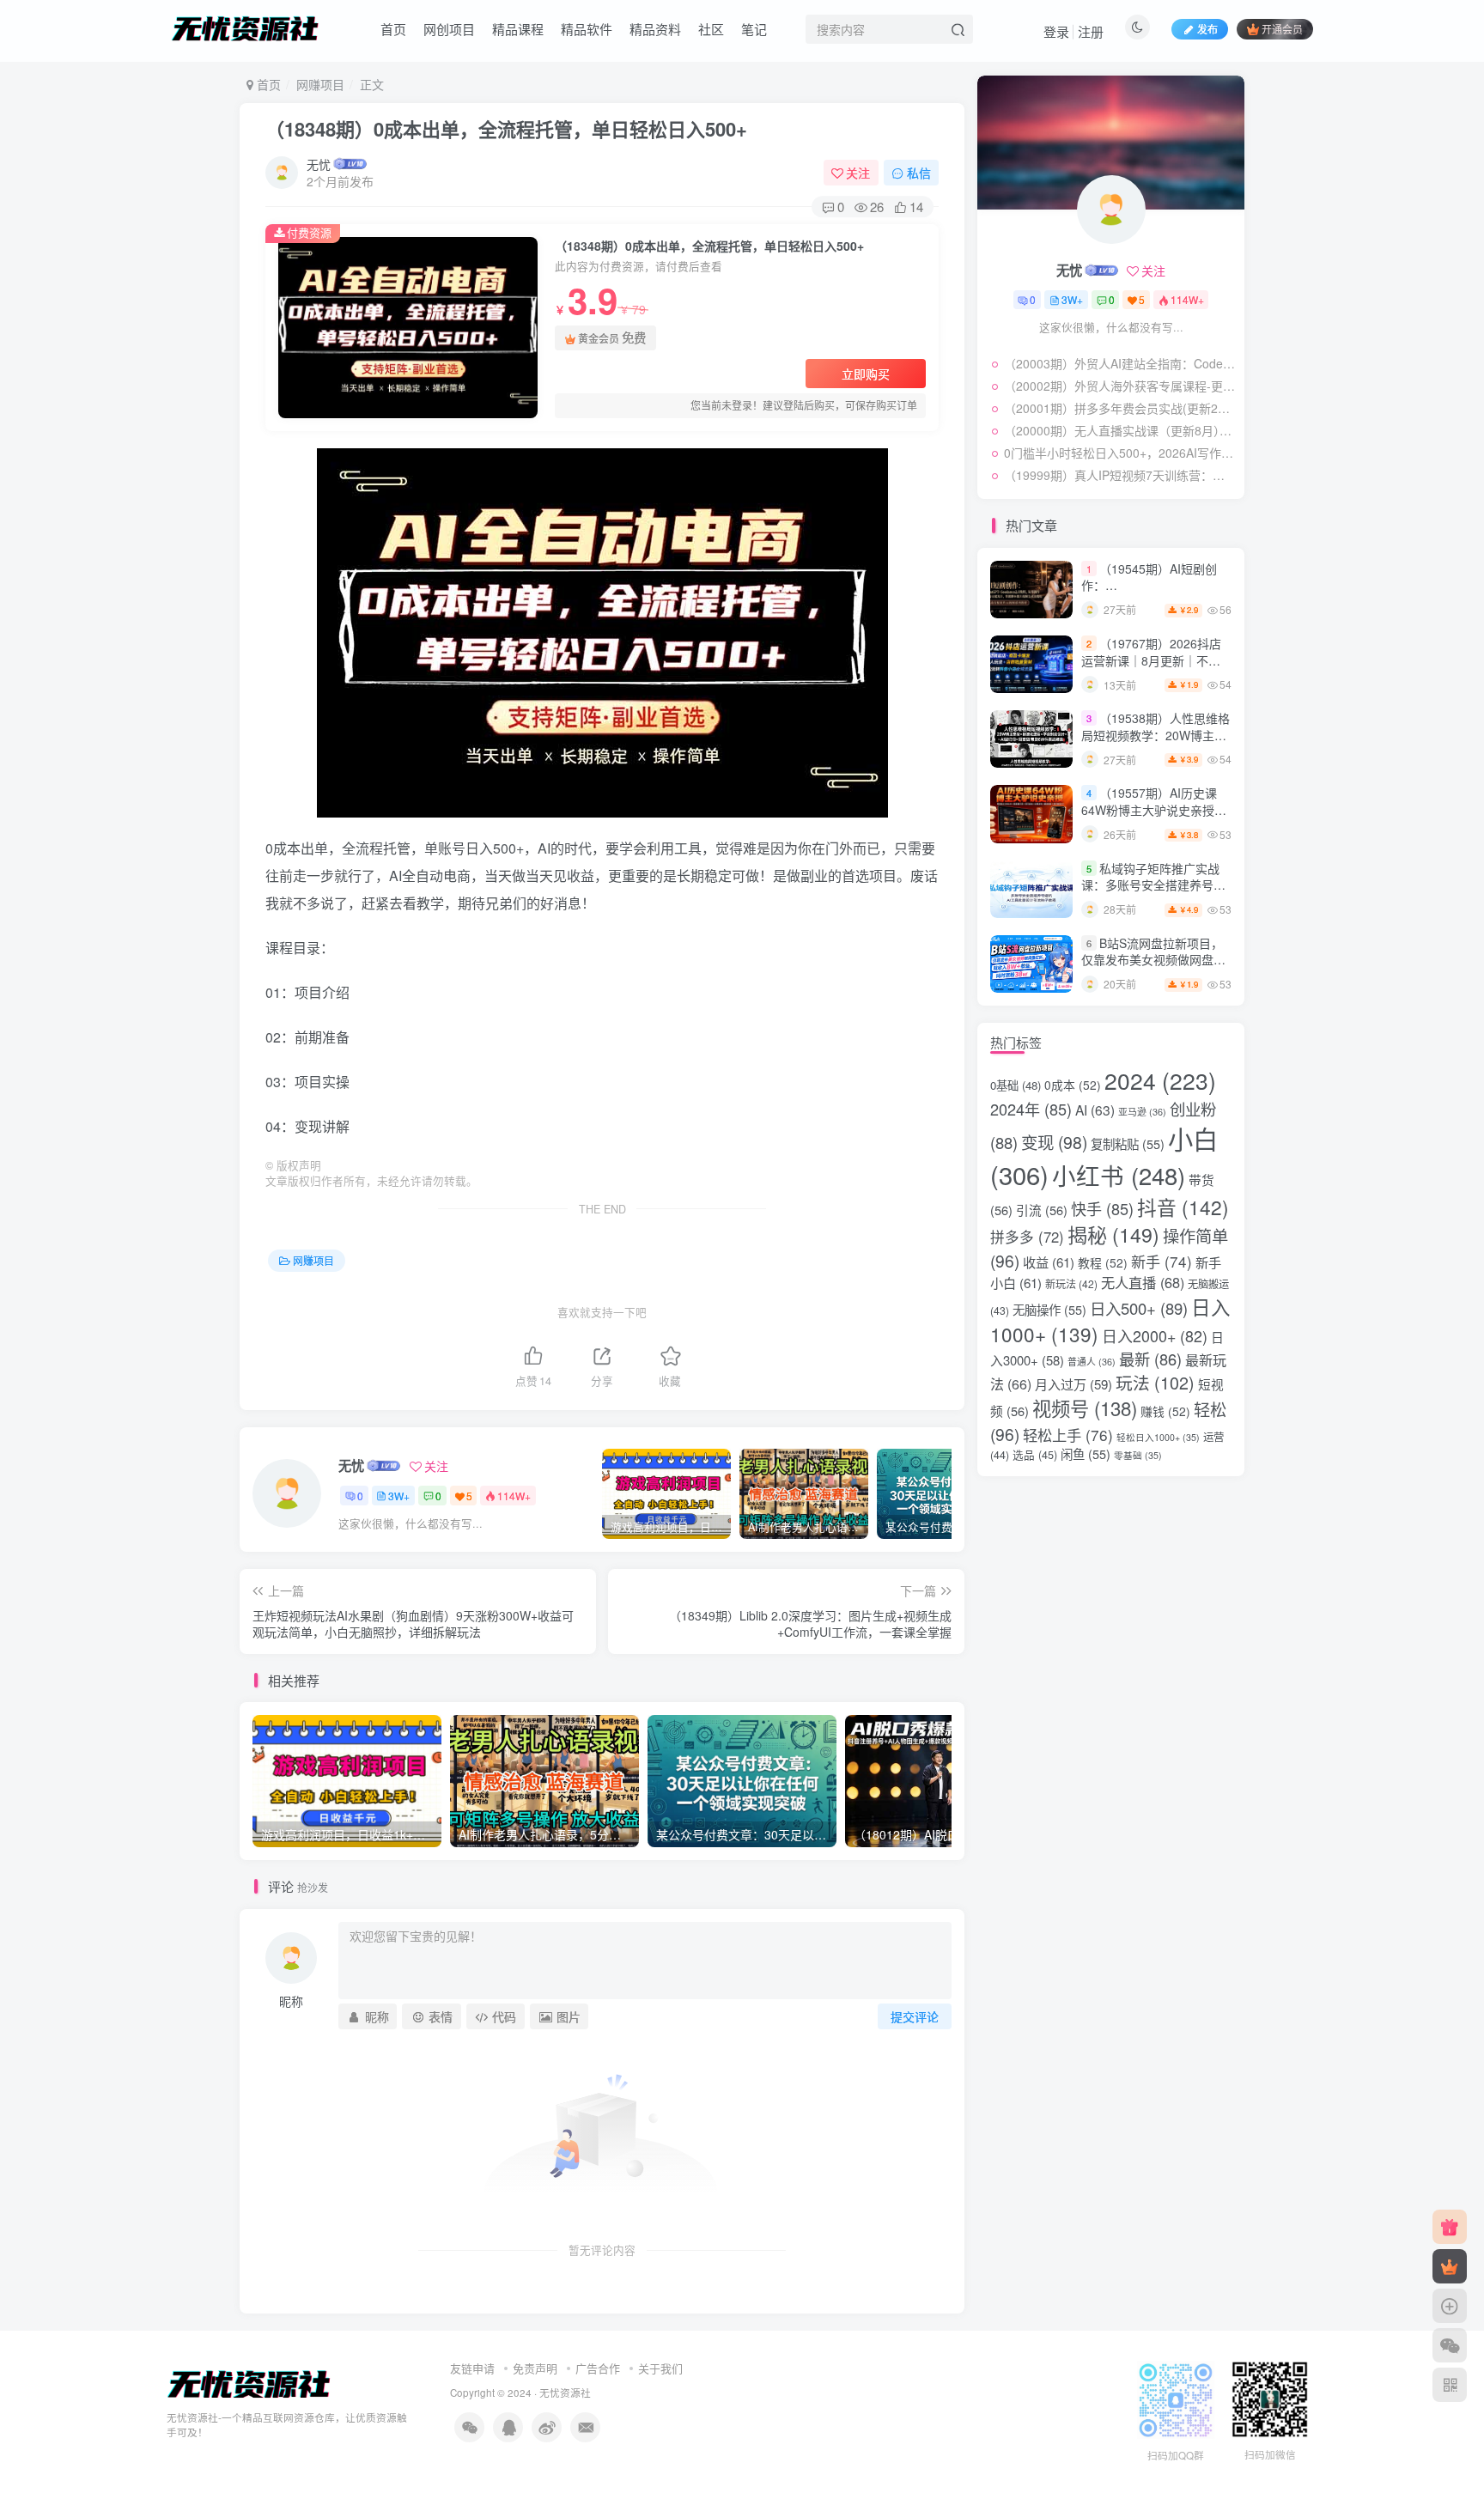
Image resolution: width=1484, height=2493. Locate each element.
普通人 (1092, 1362)
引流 (1042, 1210)
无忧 (319, 164)
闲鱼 (1086, 1453)
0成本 (1073, 1085)
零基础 (1138, 1455)
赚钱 (1165, 1411)
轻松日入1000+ (1158, 1437)
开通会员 (1282, 29)
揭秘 (1113, 1234)
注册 (1091, 31)
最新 (1150, 1359)
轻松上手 (1068, 1435)
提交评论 (915, 2016)
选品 (1035, 1454)
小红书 (1119, 1175)
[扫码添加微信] (1450, 2345)
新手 (1162, 1261)
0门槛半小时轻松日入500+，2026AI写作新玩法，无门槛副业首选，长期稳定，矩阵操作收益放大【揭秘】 (1120, 453)
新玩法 (1071, 1283)
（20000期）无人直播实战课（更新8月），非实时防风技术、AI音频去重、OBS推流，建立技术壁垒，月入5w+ (1120, 430)
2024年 (1031, 1109)
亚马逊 (1142, 1112)
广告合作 (598, 2368)
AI (1095, 1110)
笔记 (754, 29)
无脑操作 (1049, 1309)
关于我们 (660, 2368)
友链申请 (472, 2368)
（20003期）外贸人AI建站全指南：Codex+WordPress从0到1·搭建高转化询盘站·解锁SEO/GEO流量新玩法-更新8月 (1120, 363)
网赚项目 (320, 84)
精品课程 (518, 29)
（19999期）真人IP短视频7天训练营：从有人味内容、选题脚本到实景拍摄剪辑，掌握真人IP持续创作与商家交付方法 (1120, 475)
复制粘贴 (1128, 1143)
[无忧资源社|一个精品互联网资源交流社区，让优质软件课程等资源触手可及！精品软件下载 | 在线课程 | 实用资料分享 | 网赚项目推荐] (249, 2384)
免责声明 (535, 2368)
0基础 (1016, 1085)
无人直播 (1143, 1282)
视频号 (1085, 1408)
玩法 (1155, 1382)
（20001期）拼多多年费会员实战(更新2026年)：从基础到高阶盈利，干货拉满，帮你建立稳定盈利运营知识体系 (1120, 408)
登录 (1056, 31)
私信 (919, 173)
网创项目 (449, 29)
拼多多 (1027, 1237)
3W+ (399, 1496)
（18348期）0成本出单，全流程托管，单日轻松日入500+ (506, 129)
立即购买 (866, 374)
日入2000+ (1155, 1335)
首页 (393, 29)
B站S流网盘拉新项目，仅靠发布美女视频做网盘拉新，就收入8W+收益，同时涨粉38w (1154, 968)
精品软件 (587, 29)
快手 (1102, 1208)
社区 (711, 29)
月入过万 (1073, 1384)
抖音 (1183, 1207)
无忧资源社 (565, 2393)
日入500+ (1139, 1308)
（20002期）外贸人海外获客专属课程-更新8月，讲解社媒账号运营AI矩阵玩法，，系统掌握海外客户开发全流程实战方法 (1120, 386)
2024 (1160, 1080)
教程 (1103, 1262)
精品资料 (655, 29)
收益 (1049, 1262)
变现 (1054, 1142)
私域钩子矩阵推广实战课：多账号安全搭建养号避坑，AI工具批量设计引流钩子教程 (1153, 894)
